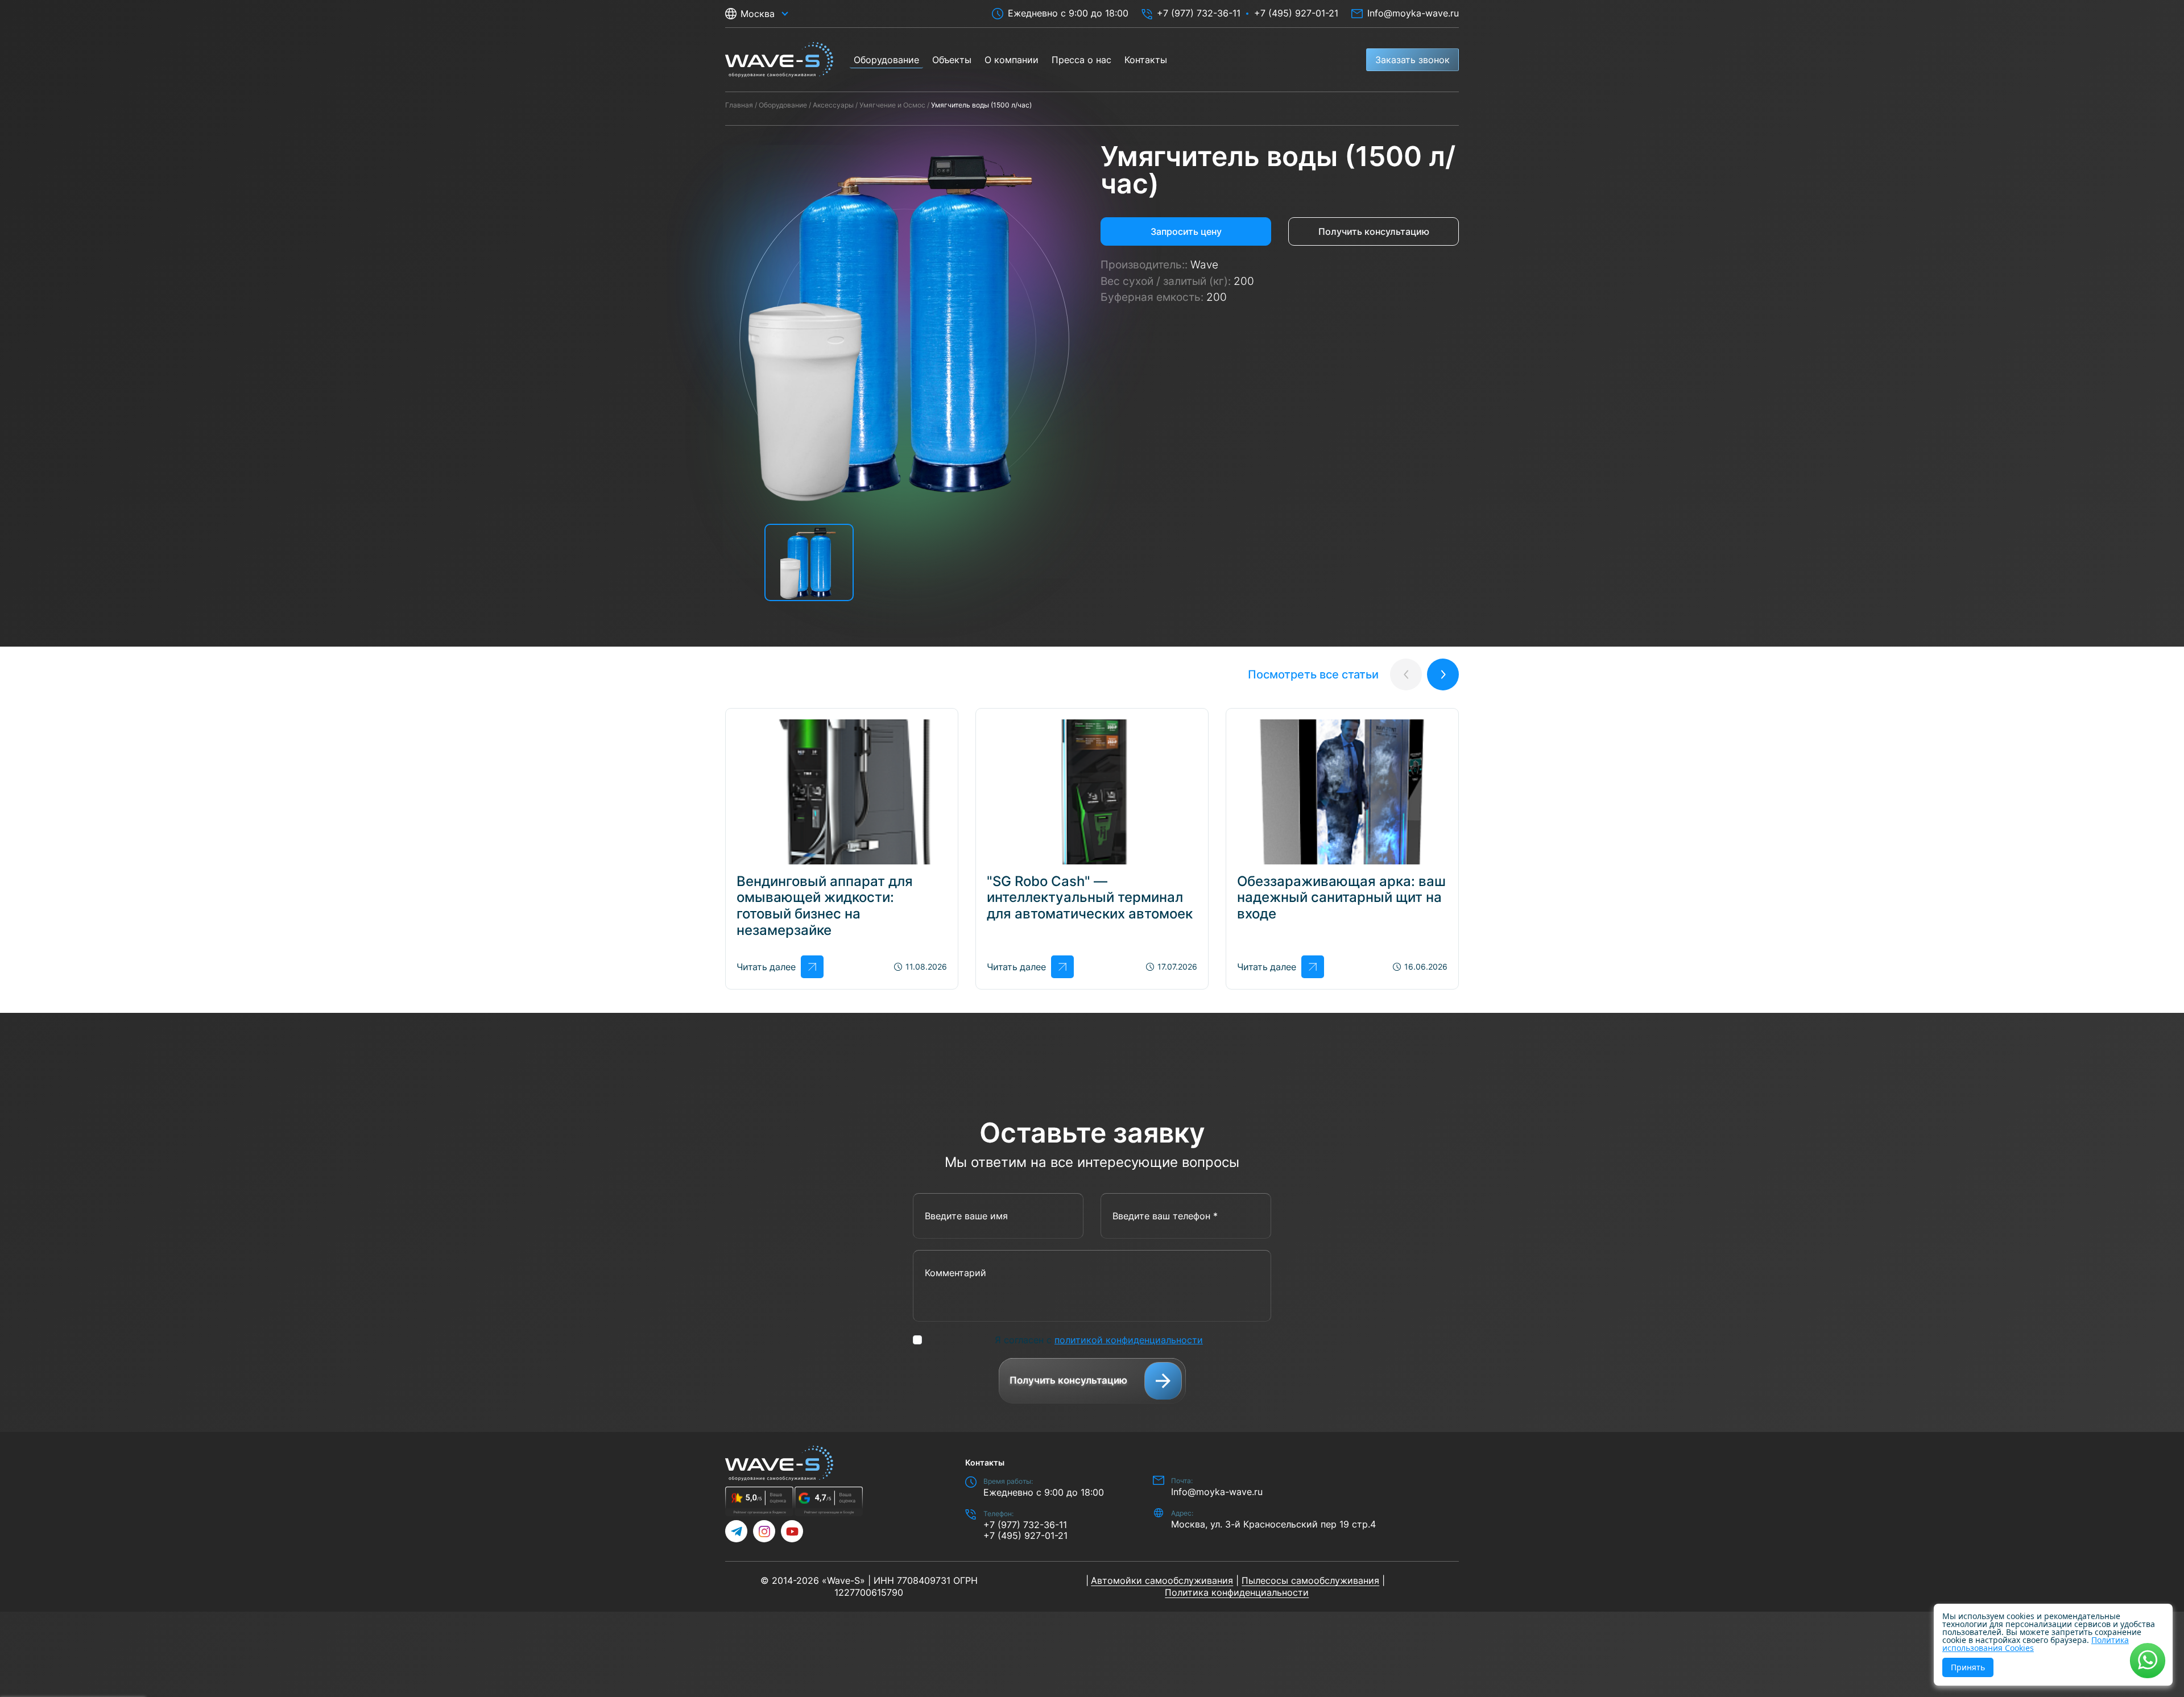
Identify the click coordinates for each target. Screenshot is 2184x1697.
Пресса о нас (1081, 60)
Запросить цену (1186, 231)
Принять (1968, 1667)
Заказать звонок (1412, 60)
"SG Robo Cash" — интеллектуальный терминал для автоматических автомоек (1090, 898)
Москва (758, 14)
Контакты (1146, 60)
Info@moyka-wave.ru (1413, 13)
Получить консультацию (1374, 231)
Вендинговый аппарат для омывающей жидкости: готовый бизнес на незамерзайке (825, 906)
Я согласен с (1099, 1340)
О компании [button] (1012, 60)
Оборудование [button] (886, 60)
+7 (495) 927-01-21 (1296, 13)
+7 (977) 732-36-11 (1199, 13)
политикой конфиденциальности (1129, 1340)
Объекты (952, 60)
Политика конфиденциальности (1237, 1592)
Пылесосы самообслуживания (1310, 1580)
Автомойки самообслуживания (1162, 1580)
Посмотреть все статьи (1313, 674)
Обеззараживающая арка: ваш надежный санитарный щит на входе (1341, 898)
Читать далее (766, 967)
